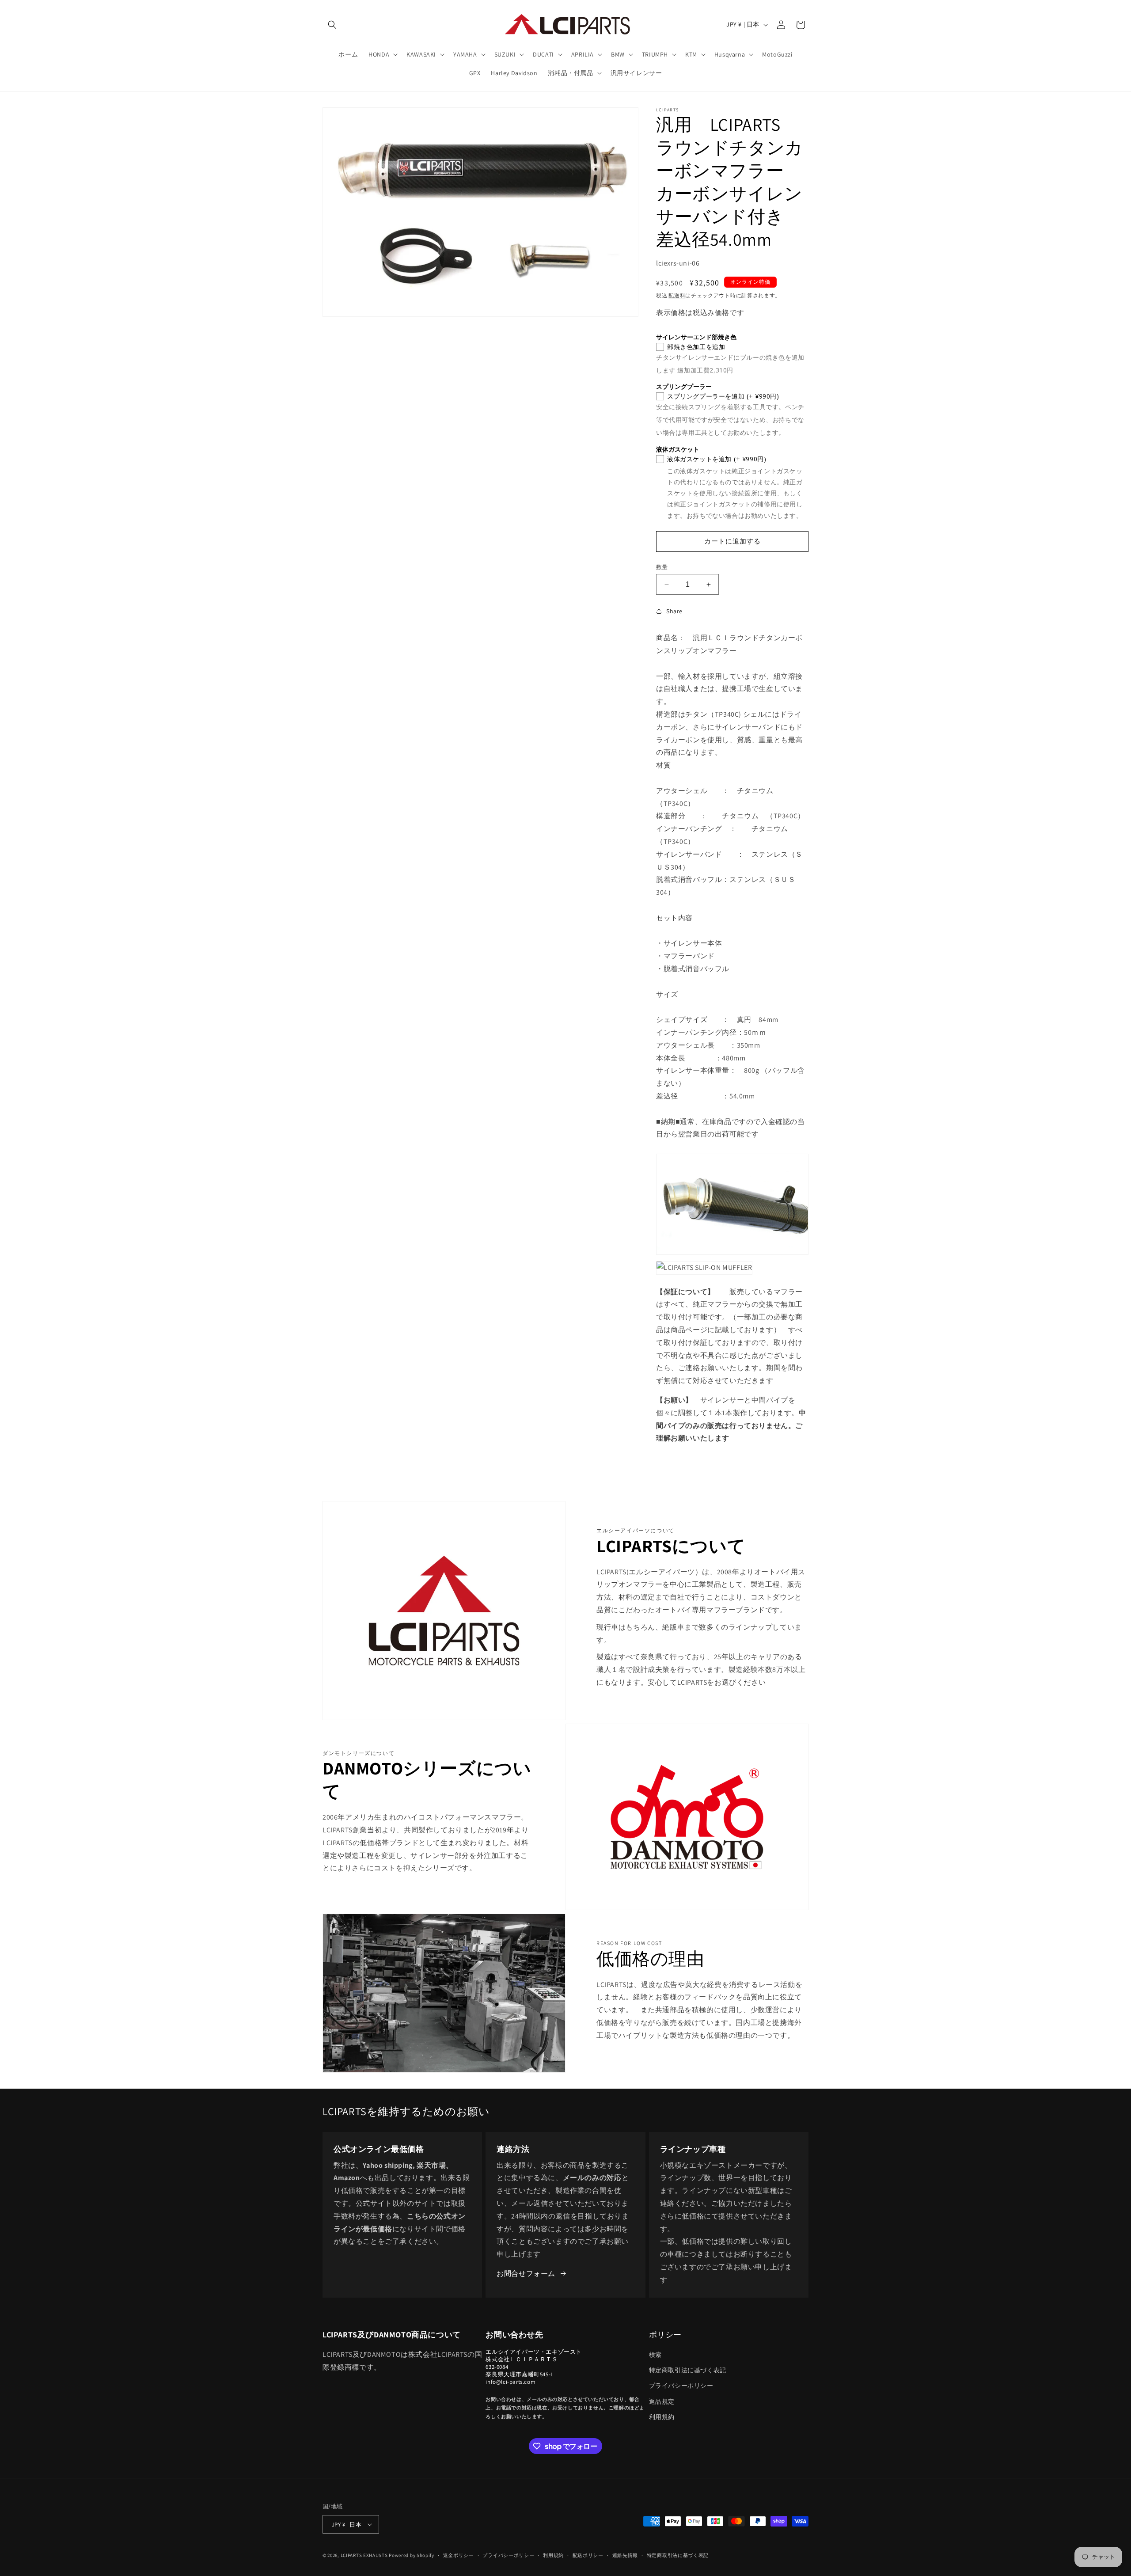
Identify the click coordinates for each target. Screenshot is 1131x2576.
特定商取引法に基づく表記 (688, 2370)
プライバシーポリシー (681, 2386)
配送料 (677, 295)
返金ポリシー (459, 2555)
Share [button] (674, 611)
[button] (332, 25)
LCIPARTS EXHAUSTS (364, 2555)
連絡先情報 (625, 2555)
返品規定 (662, 2401)
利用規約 (662, 2417)
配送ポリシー (588, 2555)
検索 (655, 2355)
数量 (662, 567)
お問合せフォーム (526, 2274)
